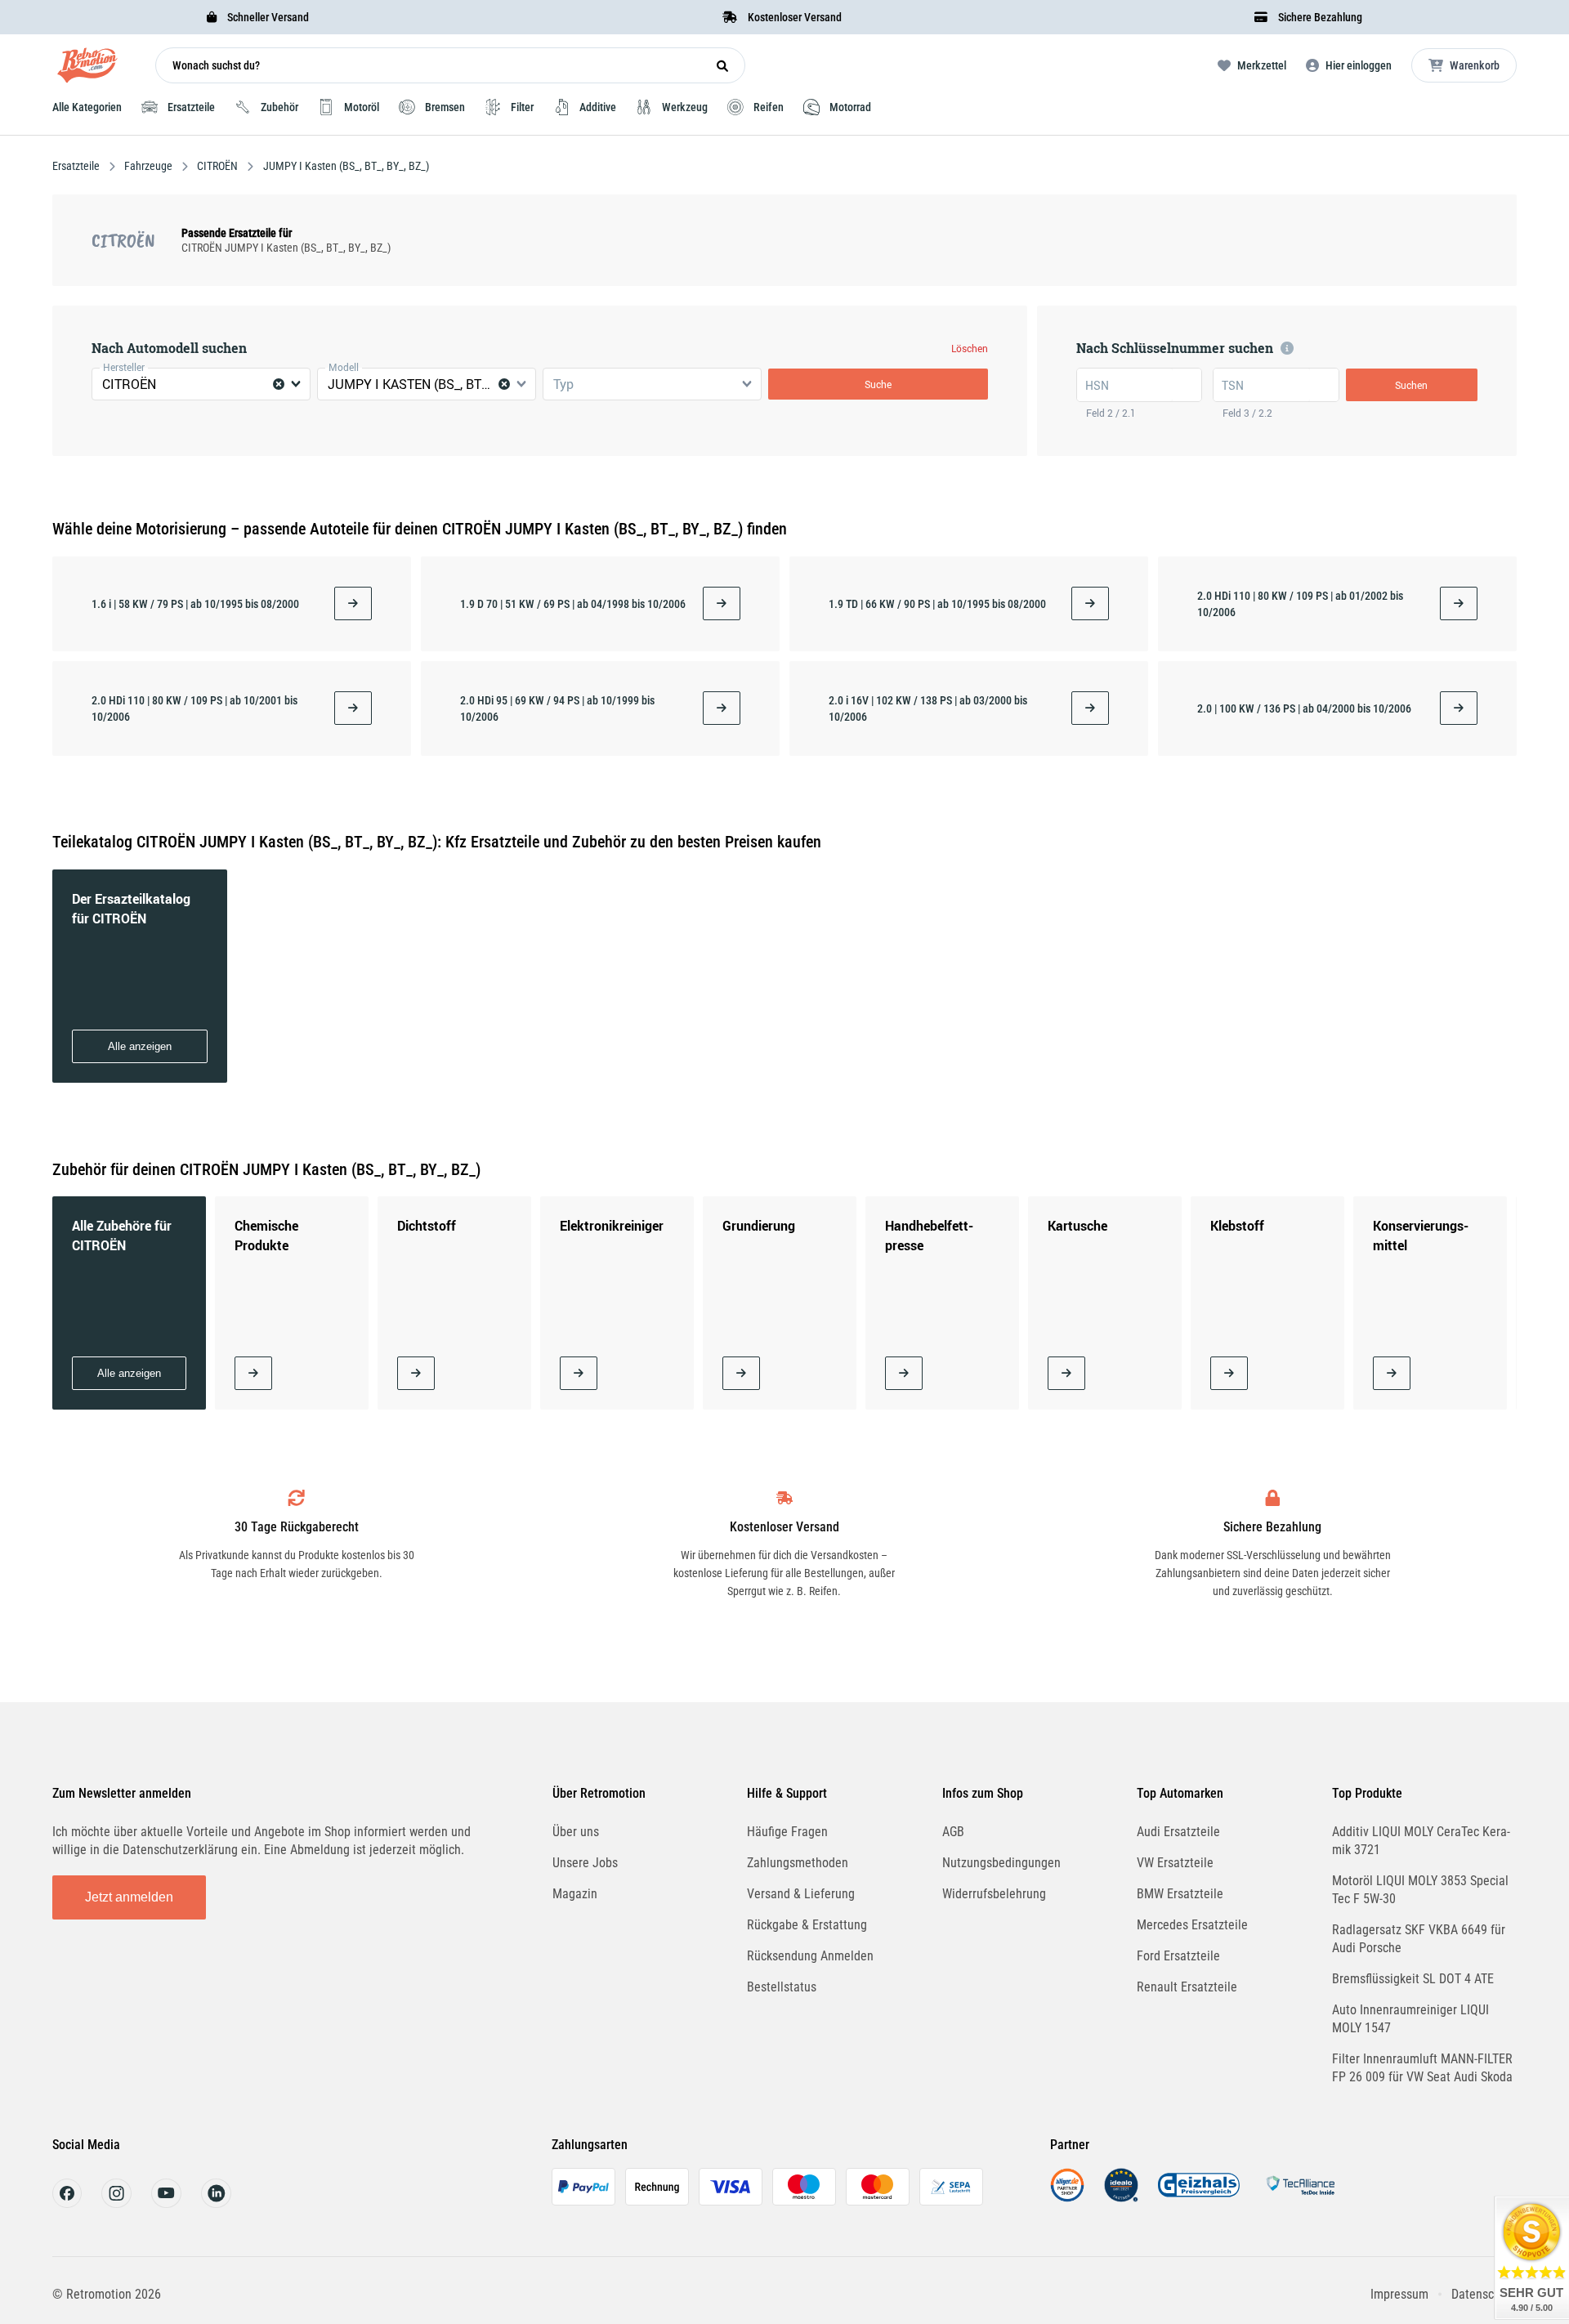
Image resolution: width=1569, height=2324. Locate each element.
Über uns (576, 1832)
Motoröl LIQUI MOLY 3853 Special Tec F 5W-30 (1420, 1890)
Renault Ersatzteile (1187, 1987)
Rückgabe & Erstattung (807, 1925)
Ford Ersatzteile (1178, 1956)
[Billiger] (1067, 2198)
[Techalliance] (1300, 2198)
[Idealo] (1121, 2198)
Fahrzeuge (148, 166)
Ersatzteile (77, 166)
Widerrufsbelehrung (994, 1894)
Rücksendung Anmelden (810, 1956)
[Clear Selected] (279, 384)
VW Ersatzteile (1175, 1863)
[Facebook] (67, 2203)
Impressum (1399, 2294)
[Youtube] (166, 2203)
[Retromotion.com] (87, 69)
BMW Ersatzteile (1180, 1894)
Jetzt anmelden (129, 1897)
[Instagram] (116, 2203)
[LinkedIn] (216, 2203)
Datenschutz (1484, 2294)
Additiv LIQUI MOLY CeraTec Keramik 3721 (1421, 1841)
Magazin (575, 1894)
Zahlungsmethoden (798, 1863)
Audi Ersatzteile (1178, 1832)
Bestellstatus (782, 1987)
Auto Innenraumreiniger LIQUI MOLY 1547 (1410, 2019)
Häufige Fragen (787, 1832)
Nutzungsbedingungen (1001, 1863)
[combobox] (201, 384)
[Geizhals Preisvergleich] (1199, 2198)
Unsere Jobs (585, 1863)
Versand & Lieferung (801, 1894)
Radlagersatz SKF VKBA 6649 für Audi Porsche (1419, 1939)
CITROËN (217, 166)
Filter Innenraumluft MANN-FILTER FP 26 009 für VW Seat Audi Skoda (1422, 2068)
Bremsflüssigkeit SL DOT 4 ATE (1413, 1979)
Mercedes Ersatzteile (1192, 1925)
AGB (953, 1832)
